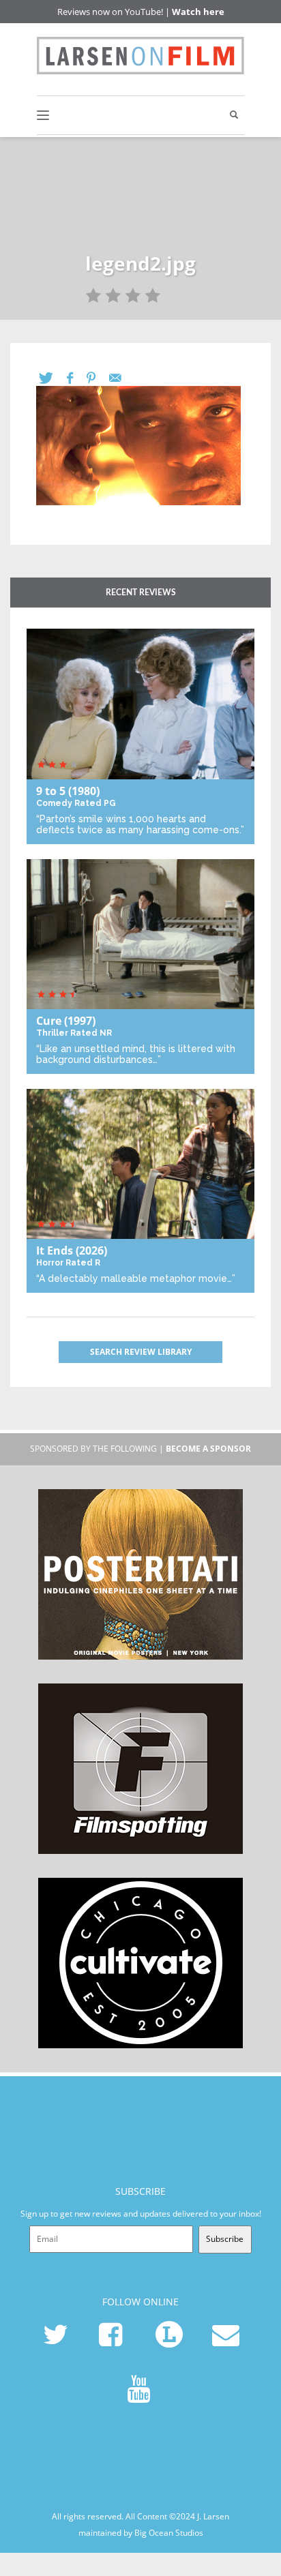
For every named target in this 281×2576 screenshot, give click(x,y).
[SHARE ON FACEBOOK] (77, 378)
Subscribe (225, 2239)
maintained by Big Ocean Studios (141, 2533)
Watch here (198, 12)
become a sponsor (208, 1449)
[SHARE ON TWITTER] (53, 378)
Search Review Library (141, 1352)
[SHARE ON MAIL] (122, 378)
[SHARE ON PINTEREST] (98, 378)
